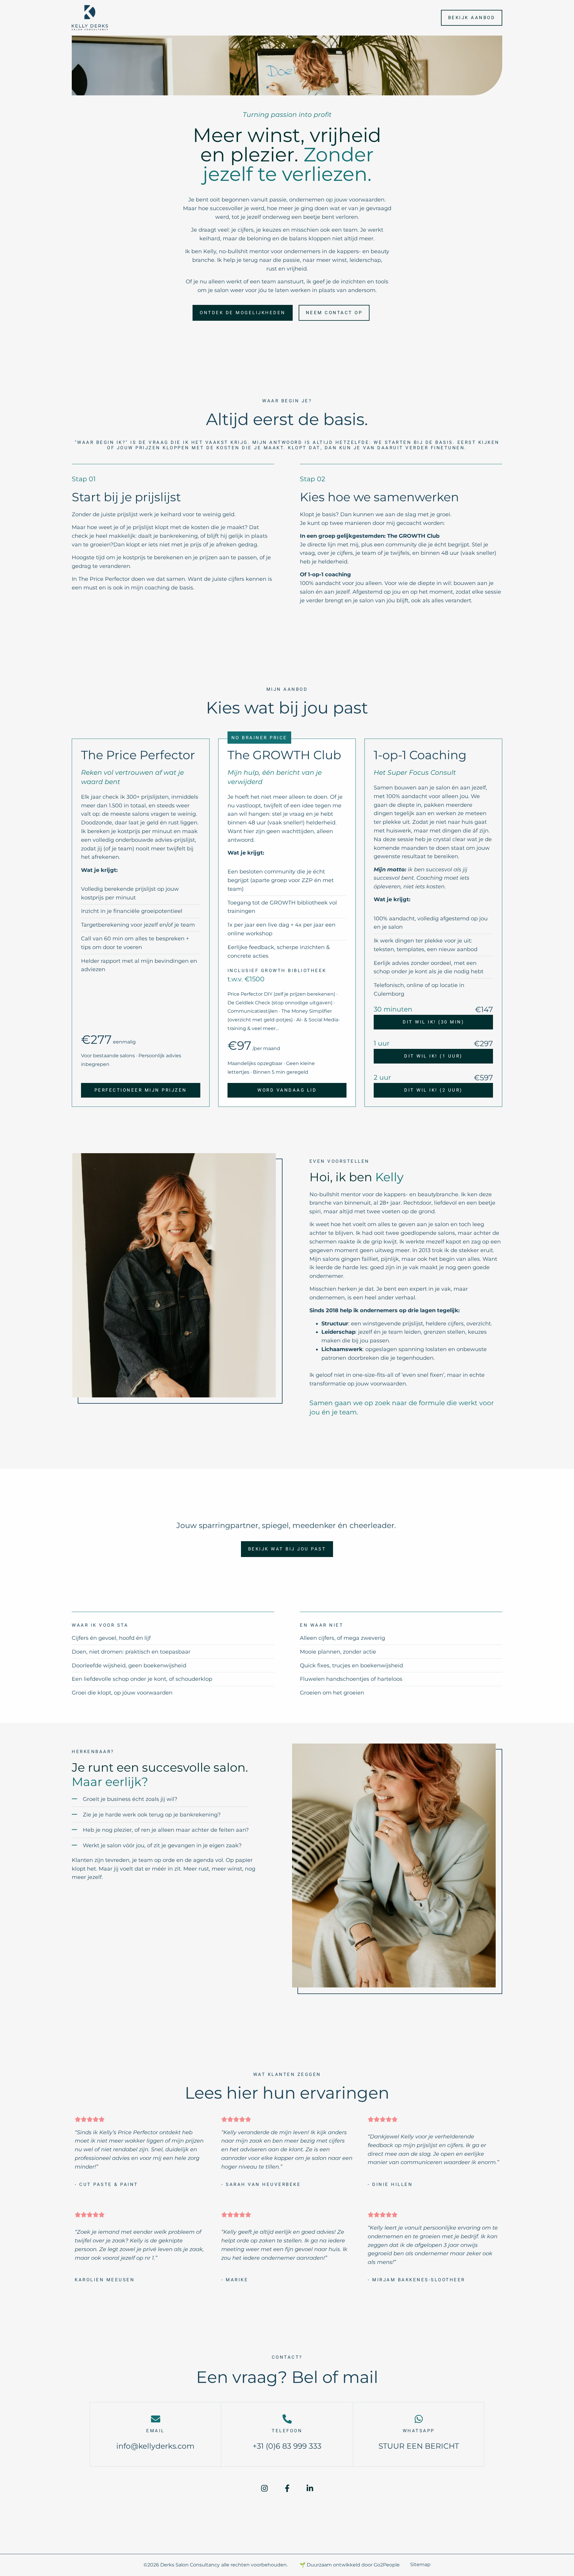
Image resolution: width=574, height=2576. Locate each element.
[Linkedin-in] (310, 2488)
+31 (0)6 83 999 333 (287, 2446)
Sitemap (420, 2564)
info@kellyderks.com (155, 2446)
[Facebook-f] (287, 2488)
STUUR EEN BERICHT (419, 2446)
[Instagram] (264, 2488)
